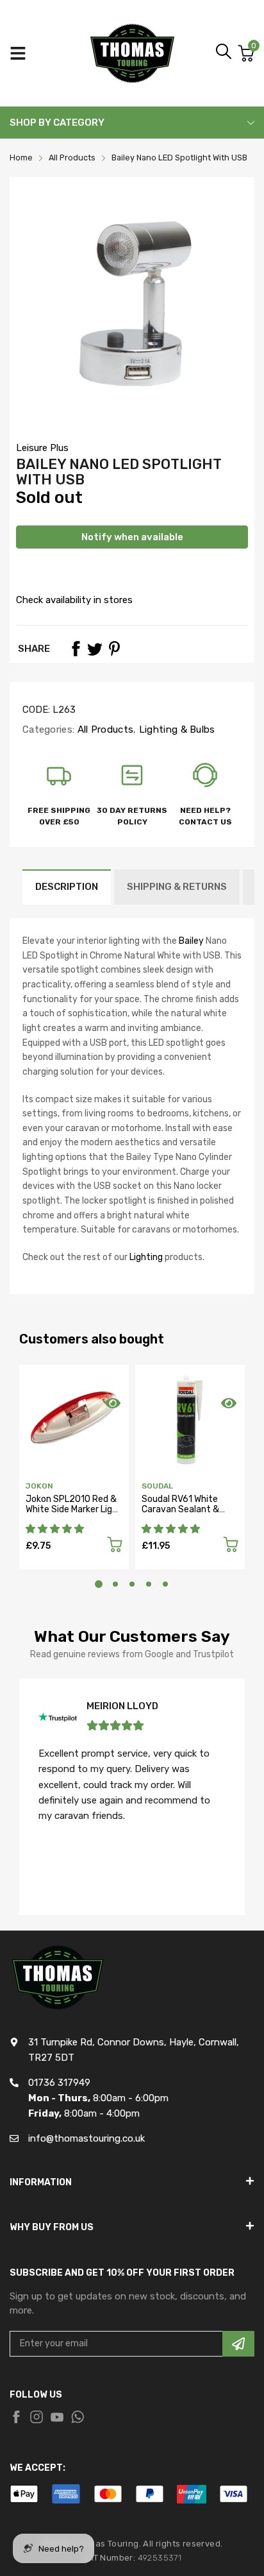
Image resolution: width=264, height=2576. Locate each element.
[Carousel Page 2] (115, 1584)
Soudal (157, 1486)
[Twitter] (95, 649)
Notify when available (132, 537)
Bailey (191, 941)
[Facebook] (76, 649)
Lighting (146, 1257)
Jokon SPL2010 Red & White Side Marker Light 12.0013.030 (74, 1509)
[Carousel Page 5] (165, 1584)
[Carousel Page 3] (132, 1584)
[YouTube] (57, 2417)
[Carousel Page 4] (149, 1584)
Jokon (39, 1486)
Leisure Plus (42, 448)
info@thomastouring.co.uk (87, 2138)
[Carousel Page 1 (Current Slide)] (99, 1584)
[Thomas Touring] (132, 53)
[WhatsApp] (78, 2417)
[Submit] (238, 2344)
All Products (104, 729)
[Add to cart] (115, 1547)
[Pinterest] (114, 649)
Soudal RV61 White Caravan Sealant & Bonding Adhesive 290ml (180, 1514)
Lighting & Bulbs (176, 729)
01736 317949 (59, 2083)
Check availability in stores (74, 600)
